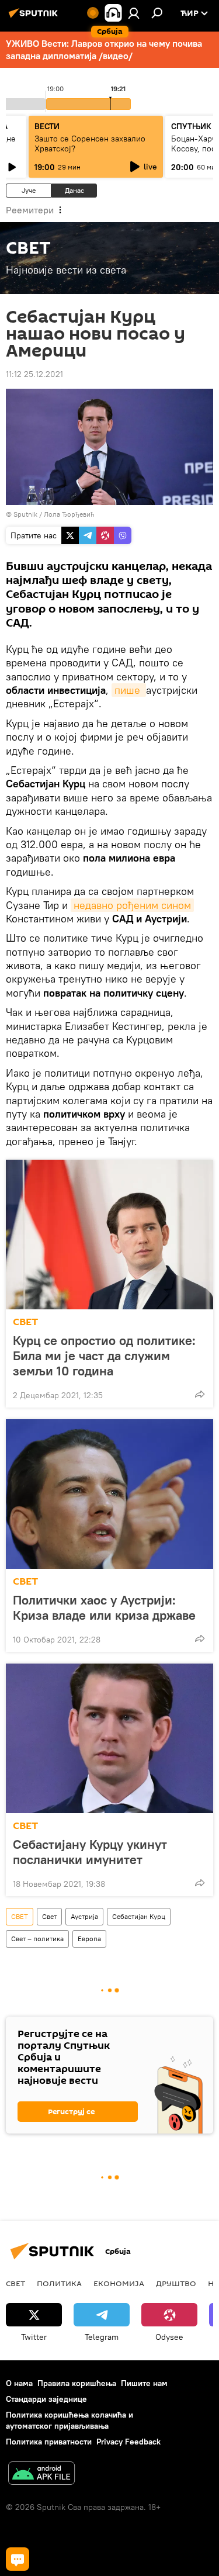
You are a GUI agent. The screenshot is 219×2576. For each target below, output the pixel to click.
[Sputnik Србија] (35, 18)
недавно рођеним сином (132, 905)
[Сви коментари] (18, 2559)
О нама (19, 2383)
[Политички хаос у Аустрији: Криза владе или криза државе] (109, 1494)
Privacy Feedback (128, 2442)
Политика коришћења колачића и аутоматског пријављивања (69, 2420)
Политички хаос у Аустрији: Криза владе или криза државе (104, 1607)
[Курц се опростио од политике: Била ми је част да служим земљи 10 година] (109, 1235)
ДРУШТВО (176, 2283)
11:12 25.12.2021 (34, 374)
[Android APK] (41, 2475)
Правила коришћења (77, 2383)
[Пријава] (134, 13)
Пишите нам (144, 2383)
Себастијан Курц (139, 1916)
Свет (49, 1916)
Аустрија (84, 1916)
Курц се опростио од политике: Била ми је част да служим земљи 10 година (104, 1356)
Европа (89, 1939)
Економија (119, 2283)
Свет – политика (37, 1939)
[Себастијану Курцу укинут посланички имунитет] (109, 1738)
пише (129, 690)
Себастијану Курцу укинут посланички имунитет (90, 1852)
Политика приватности (49, 2442)
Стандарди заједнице (46, 2399)
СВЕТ (25, 1322)
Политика (59, 2283)
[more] (200, 1394)
